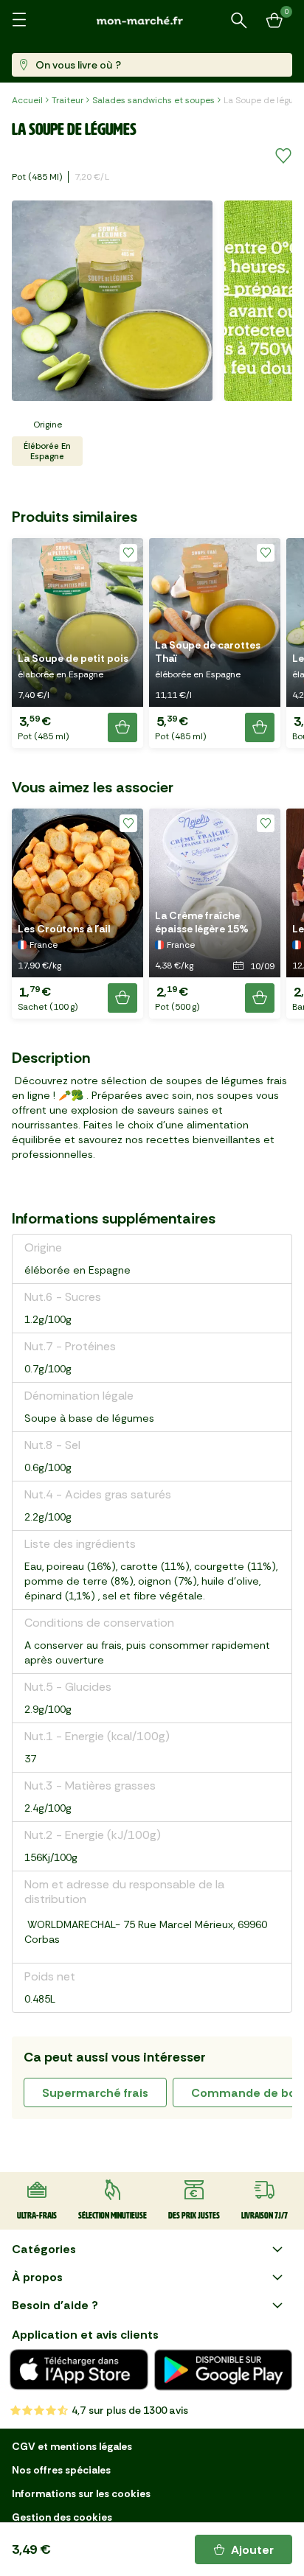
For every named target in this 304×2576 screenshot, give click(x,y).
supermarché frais (95, 2093)
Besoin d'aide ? (55, 2305)
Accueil (27, 100)
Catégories (44, 2249)
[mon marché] (152, 20)
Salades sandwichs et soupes (153, 100)
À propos (37, 2277)
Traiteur (68, 100)
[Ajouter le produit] (122, 727)
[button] (77, 643)
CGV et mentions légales (72, 2446)
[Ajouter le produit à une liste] (283, 156)
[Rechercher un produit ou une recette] (239, 21)
